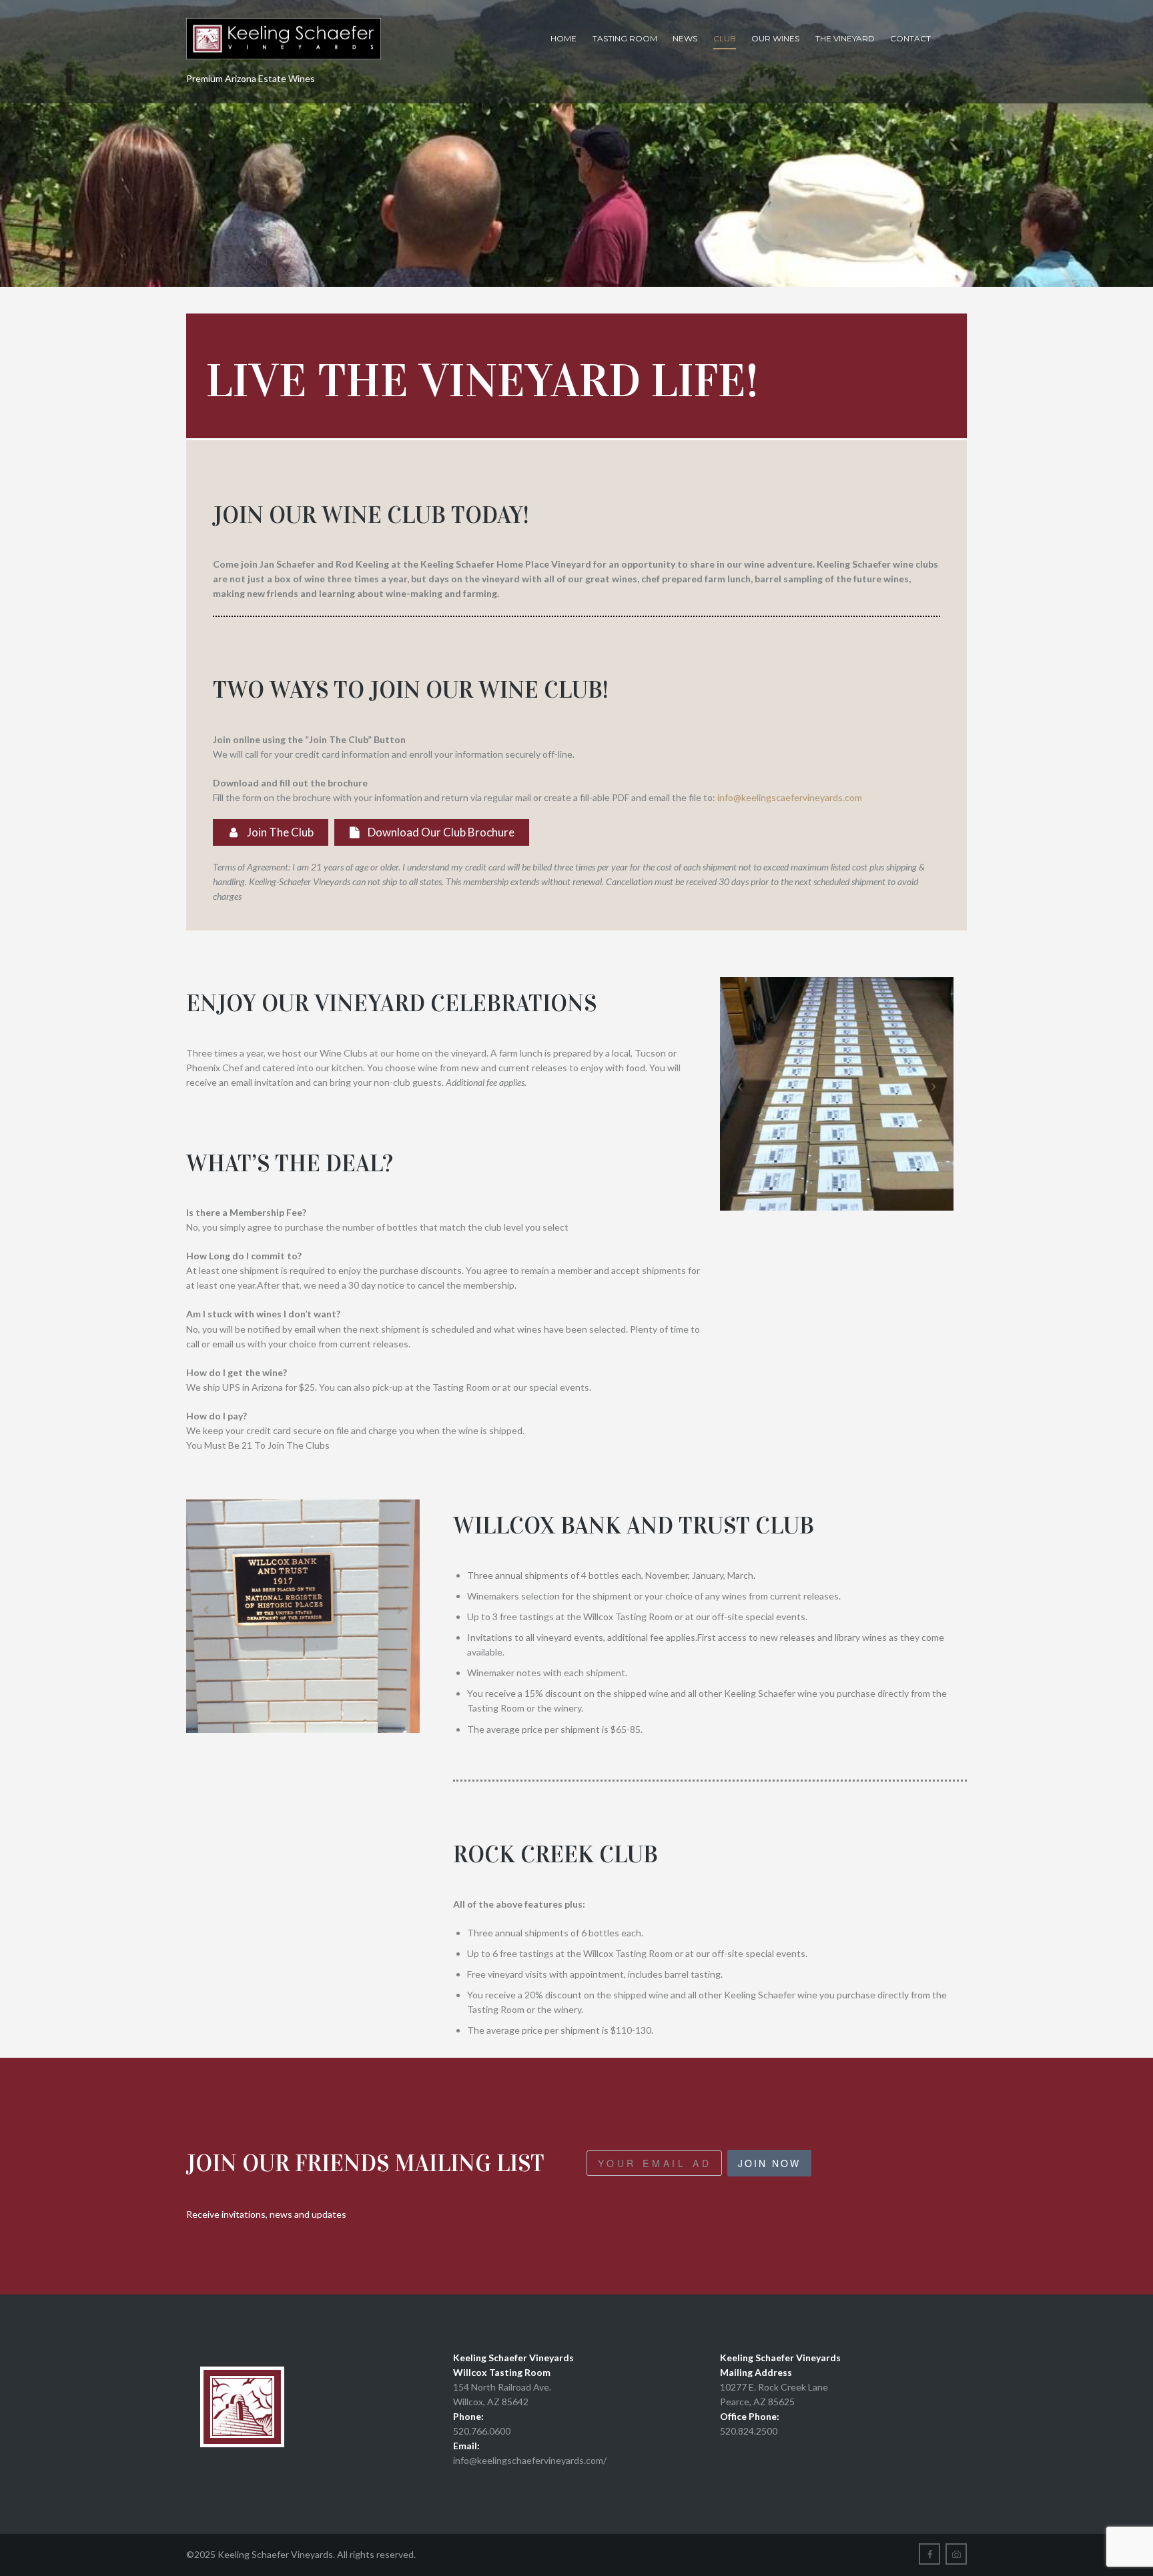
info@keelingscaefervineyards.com (790, 797)
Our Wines (775, 38)
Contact (910, 38)
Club (725, 38)
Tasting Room (625, 38)
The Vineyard (845, 38)
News (685, 38)
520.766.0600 (482, 2431)
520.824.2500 (749, 2431)
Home (563, 38)
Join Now (769, 2163)
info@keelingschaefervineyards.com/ (530, 2460)
